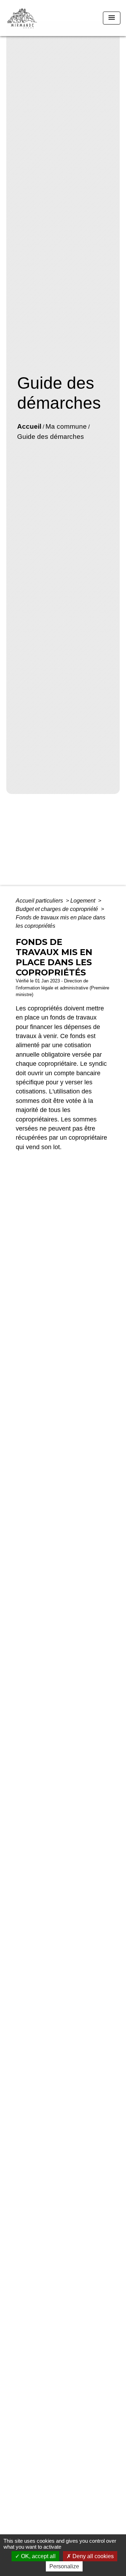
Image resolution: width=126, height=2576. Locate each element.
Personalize (64, 2566)
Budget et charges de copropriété (58, 909)
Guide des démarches (51, 437)
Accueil (29, 426)
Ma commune (66, 426)
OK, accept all (38, 2556)
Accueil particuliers (40, 901)
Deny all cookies (92, 2556)
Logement (83, 901)
